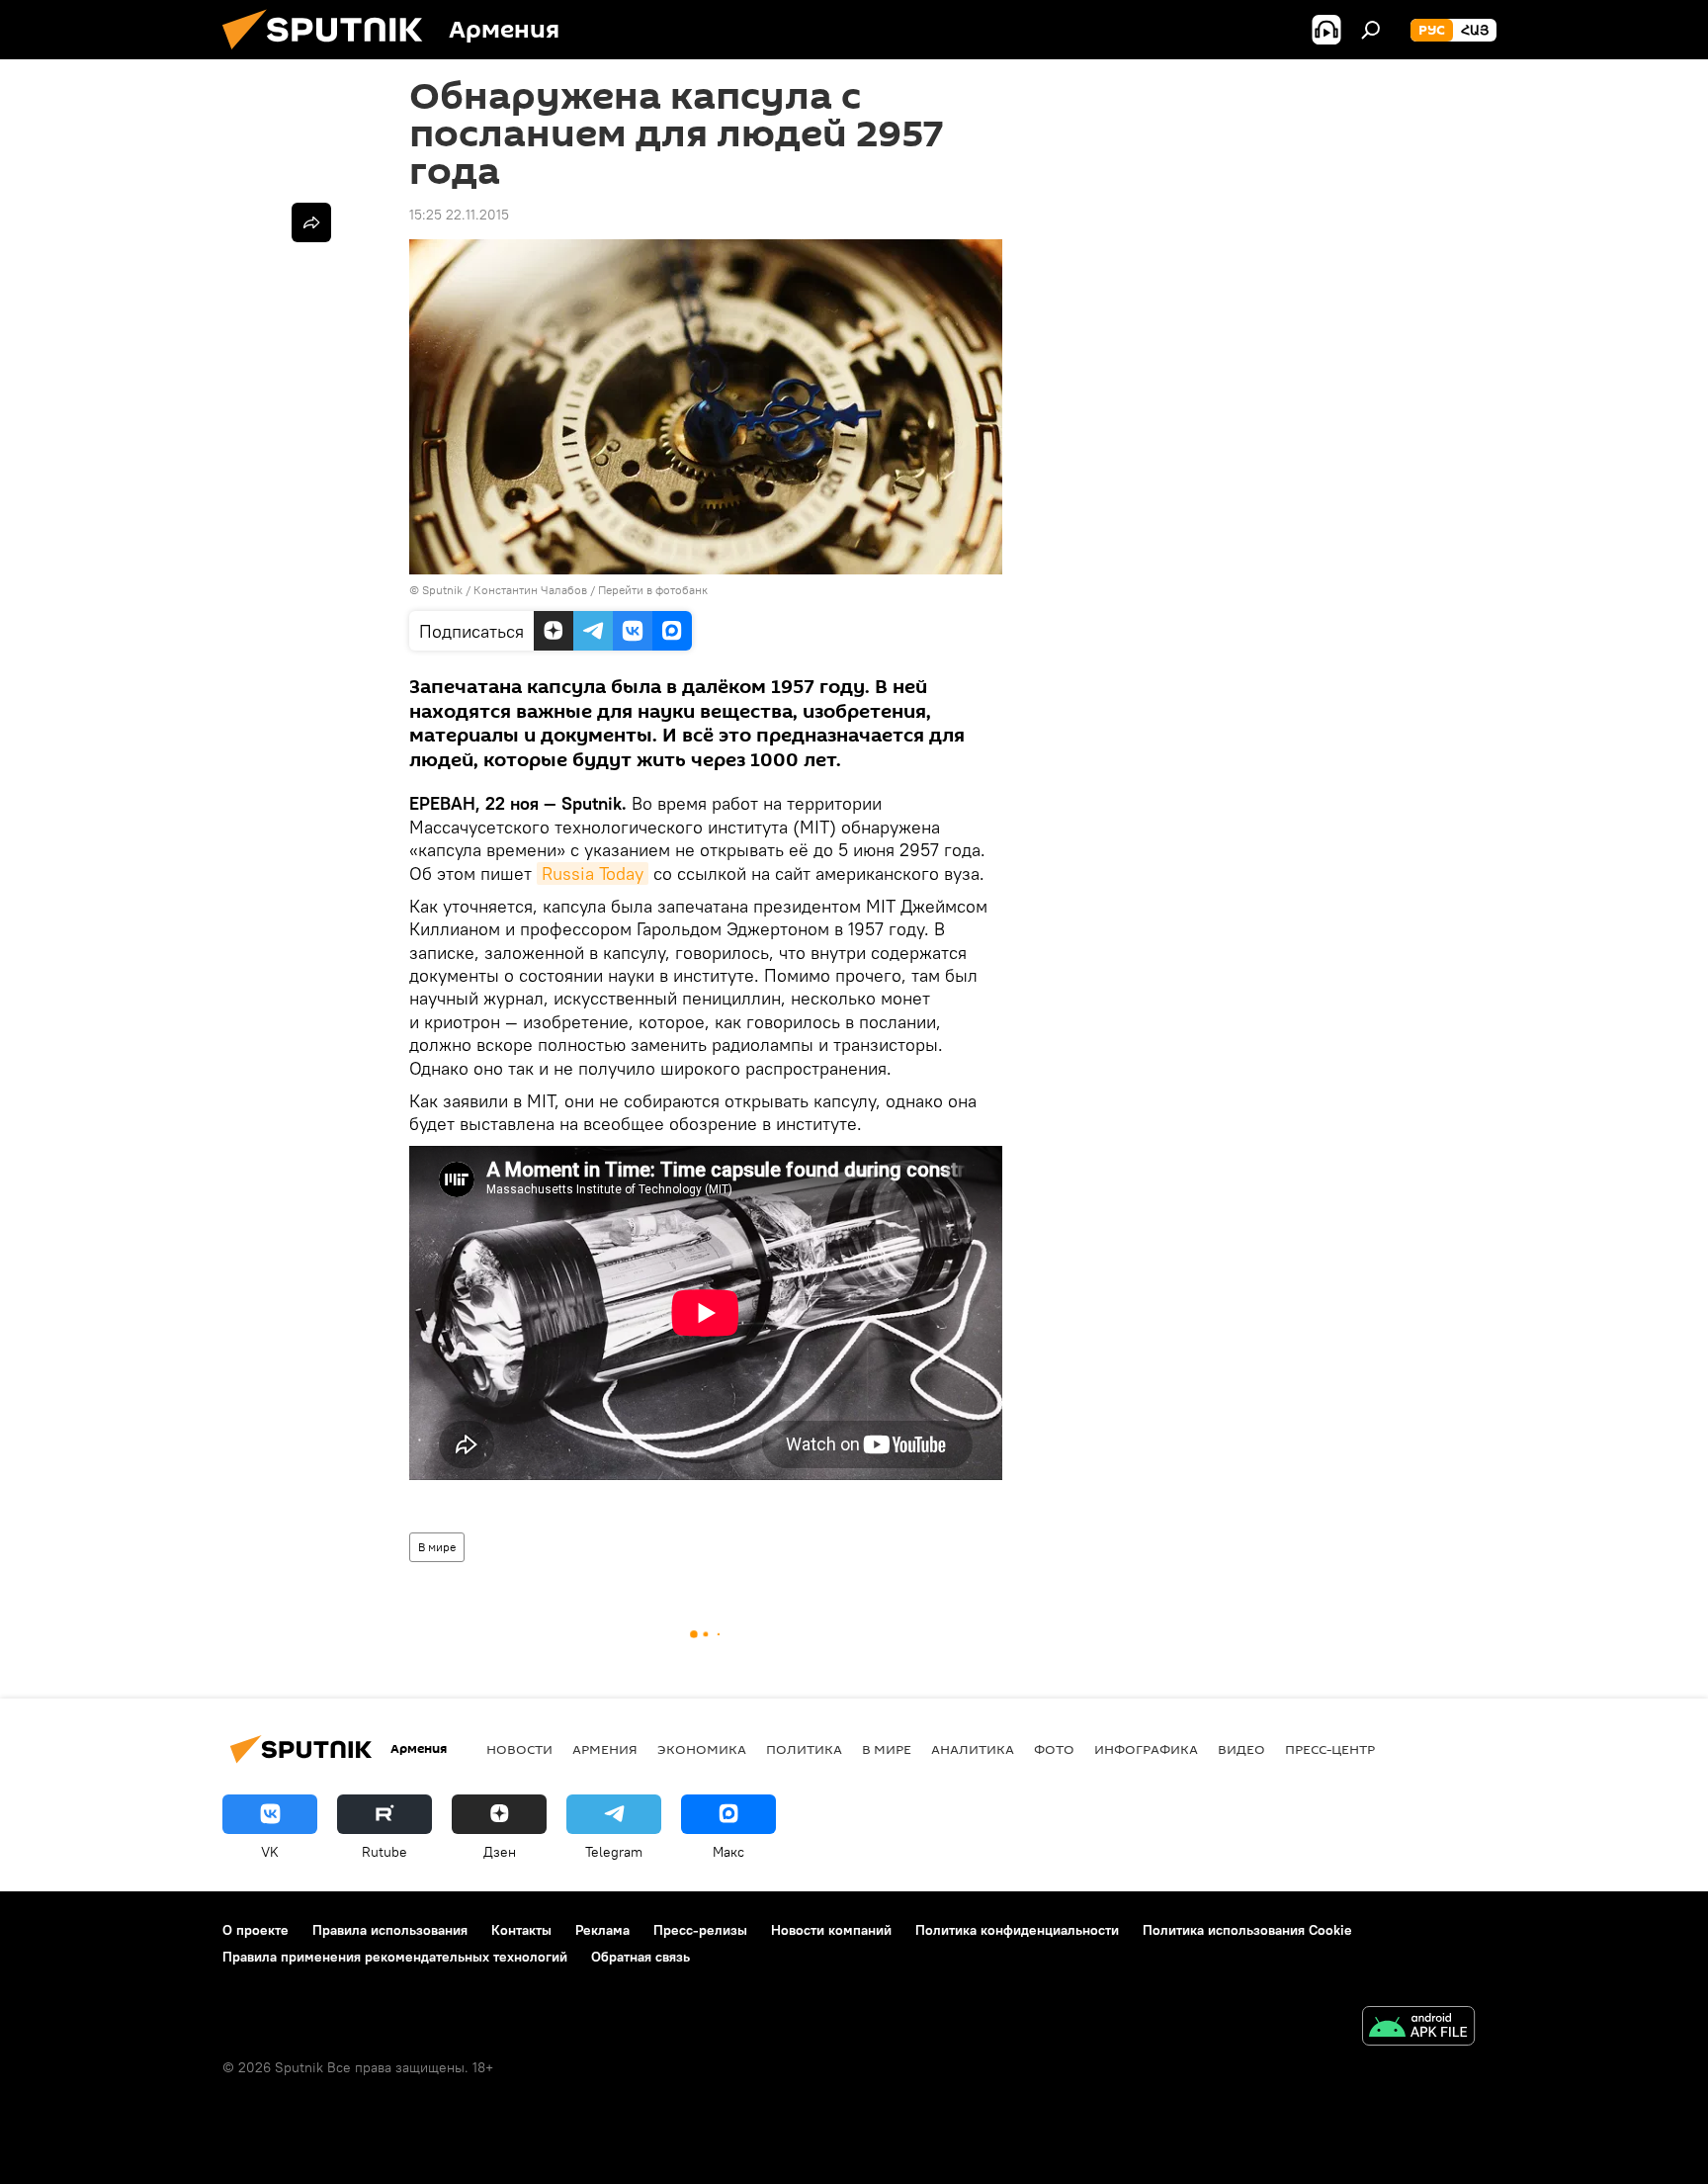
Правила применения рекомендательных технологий (395, 1957)
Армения (605, 1749)
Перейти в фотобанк (653, 590)
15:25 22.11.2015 (459, 215)
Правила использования (390, 1930)
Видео (1241, 1749)
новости (519, 1749)
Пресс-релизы (700, 1930)
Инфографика (1146, 1749)
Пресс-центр (1330, 1749)
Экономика (702, 1749)
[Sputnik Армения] (330, 54)
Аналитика (973, 1749)
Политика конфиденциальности (1017, 1930)
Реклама (602, 1930)
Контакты (521, 1930)
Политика (804, 1749)
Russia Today (593, 874)
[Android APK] (1418, 2028)
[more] (311, 222)
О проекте (256, 1930)
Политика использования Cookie (1247, 1930)
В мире (437, 1547)
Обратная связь (640, 1957)
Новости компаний (831, 1930)
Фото (1054, 1749)
